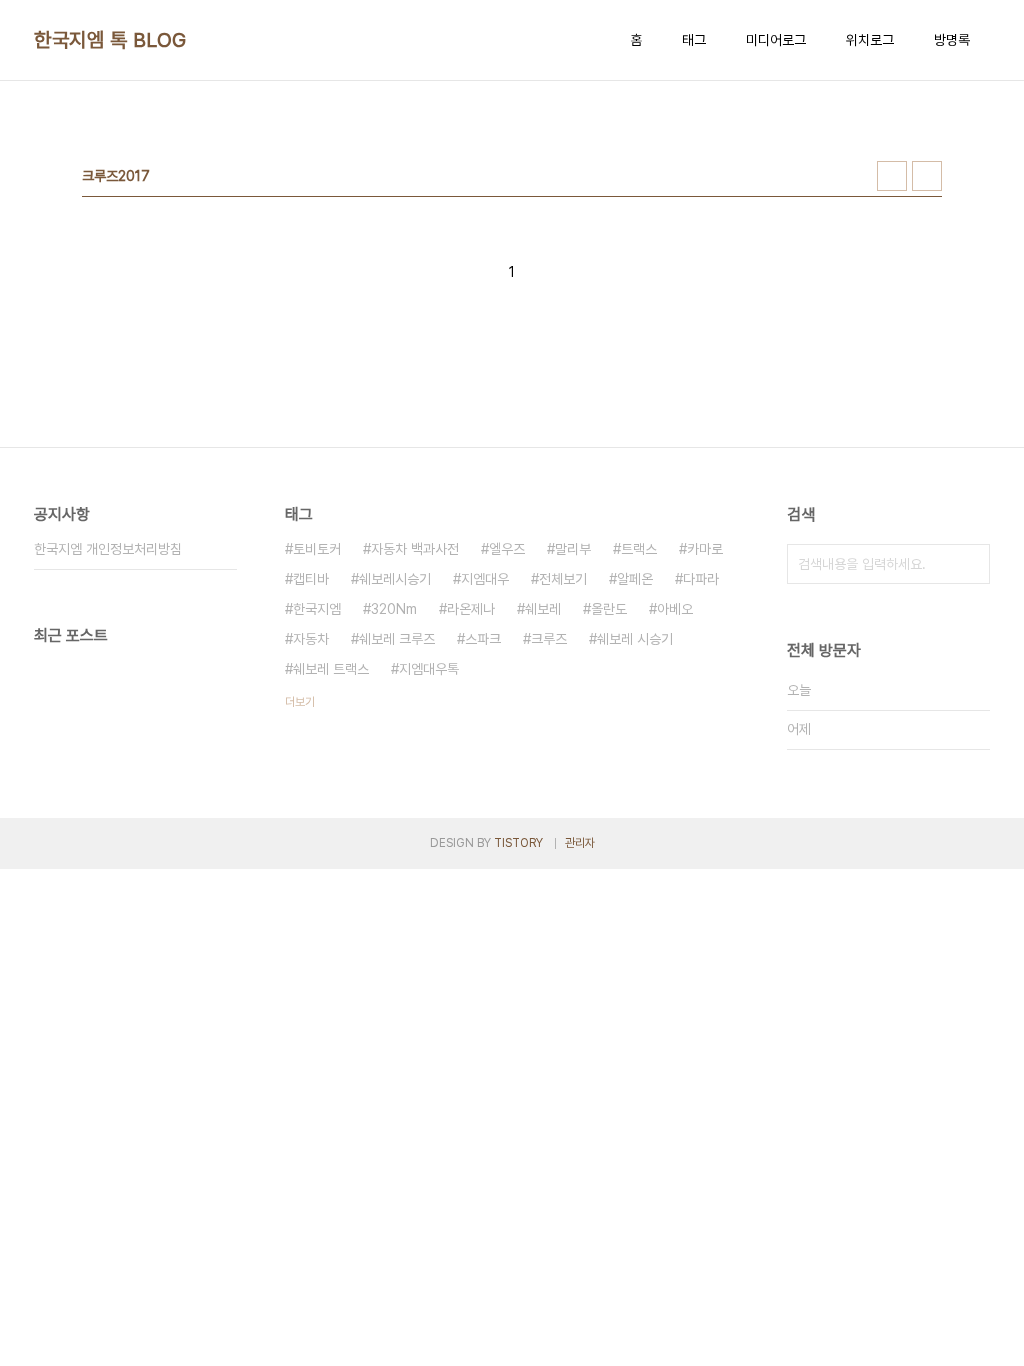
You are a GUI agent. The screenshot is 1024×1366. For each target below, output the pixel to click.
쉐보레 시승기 (635, 639)
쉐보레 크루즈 (397, 639)
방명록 (952, 40)
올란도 (609, 609)
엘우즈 (507, 549)
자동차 (311, 639)
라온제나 (471, 609)
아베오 (675, 609)
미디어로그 (776, 40)
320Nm (394, 609)
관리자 (580, 843)
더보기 (300, 702)
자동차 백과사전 (415, 549)
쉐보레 (543, 609)
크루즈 (549, 639)
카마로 (705, 549)
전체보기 (563, 579)
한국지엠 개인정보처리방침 (108, 549)
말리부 (573, 549)
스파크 (483, 639)
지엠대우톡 (429, 669)
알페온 (635, 579)
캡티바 (311, 579)
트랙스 (639, 549)
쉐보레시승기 (395, 579)
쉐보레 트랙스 (331, 669)
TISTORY (518, 843)
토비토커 (317, 549)
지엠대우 (485, 579)
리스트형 (927, 176)
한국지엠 (317, 609)
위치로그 (870, 40)
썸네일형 (892, 176)
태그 (694, 40)
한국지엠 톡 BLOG (110, 40)
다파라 (701, 579)
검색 (970, 564)
